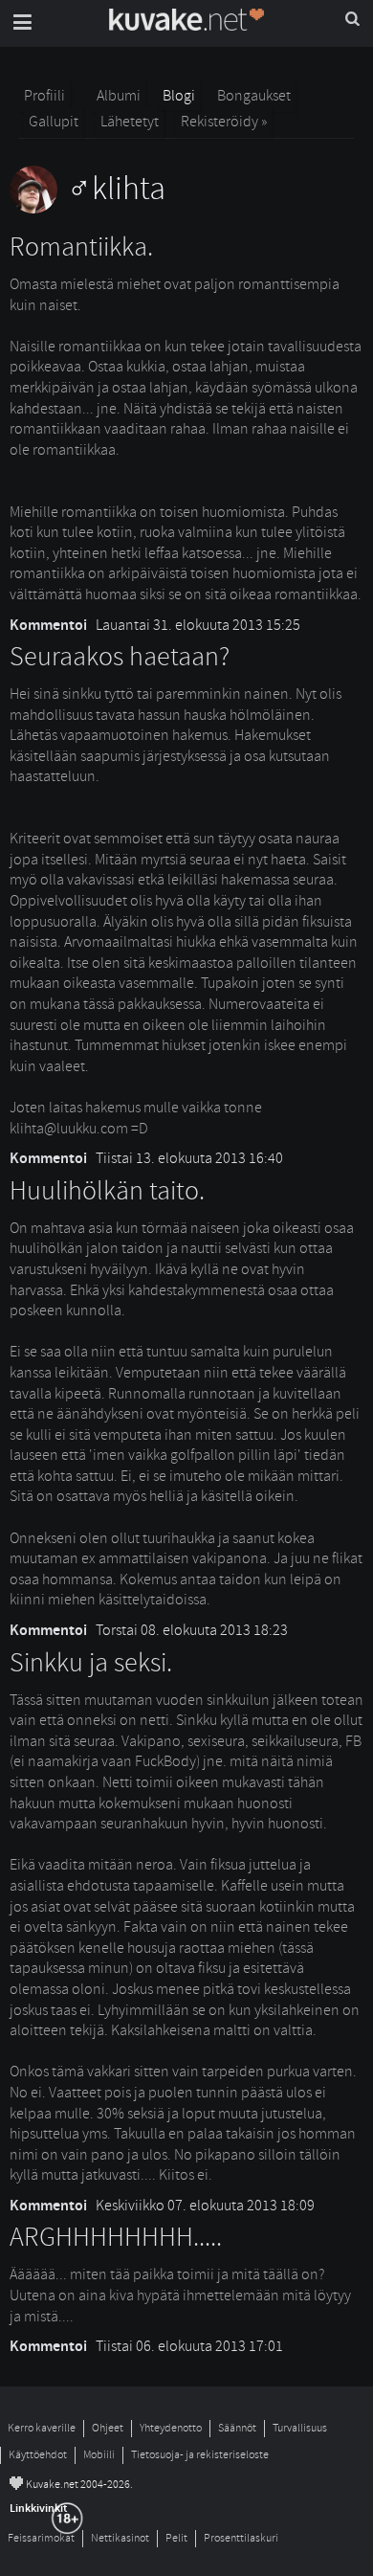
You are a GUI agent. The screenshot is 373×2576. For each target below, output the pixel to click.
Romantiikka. (81, 247)
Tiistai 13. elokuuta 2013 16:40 (189, 1158)
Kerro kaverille (42, 2428)
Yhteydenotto (171, 2428)
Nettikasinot (120, 2538)
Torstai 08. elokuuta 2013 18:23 (192, 1630)
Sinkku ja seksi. (91, 1663)
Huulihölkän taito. (107, 1191)
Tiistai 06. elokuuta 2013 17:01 (189, 2346)
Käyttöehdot (38, 2455)
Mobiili (99, 2455)
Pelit (176, 2538)
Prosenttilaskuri (241, 2538)
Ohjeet (108, 2428)
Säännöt (237, 2428)
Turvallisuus (300, 2428)
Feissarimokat (41, 2538)
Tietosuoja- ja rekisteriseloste (200, 2455)
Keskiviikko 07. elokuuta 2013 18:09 (205, 2206)
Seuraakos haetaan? (120, 657)
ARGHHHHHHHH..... (116, 2238)
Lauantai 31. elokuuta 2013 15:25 (198, 625)
